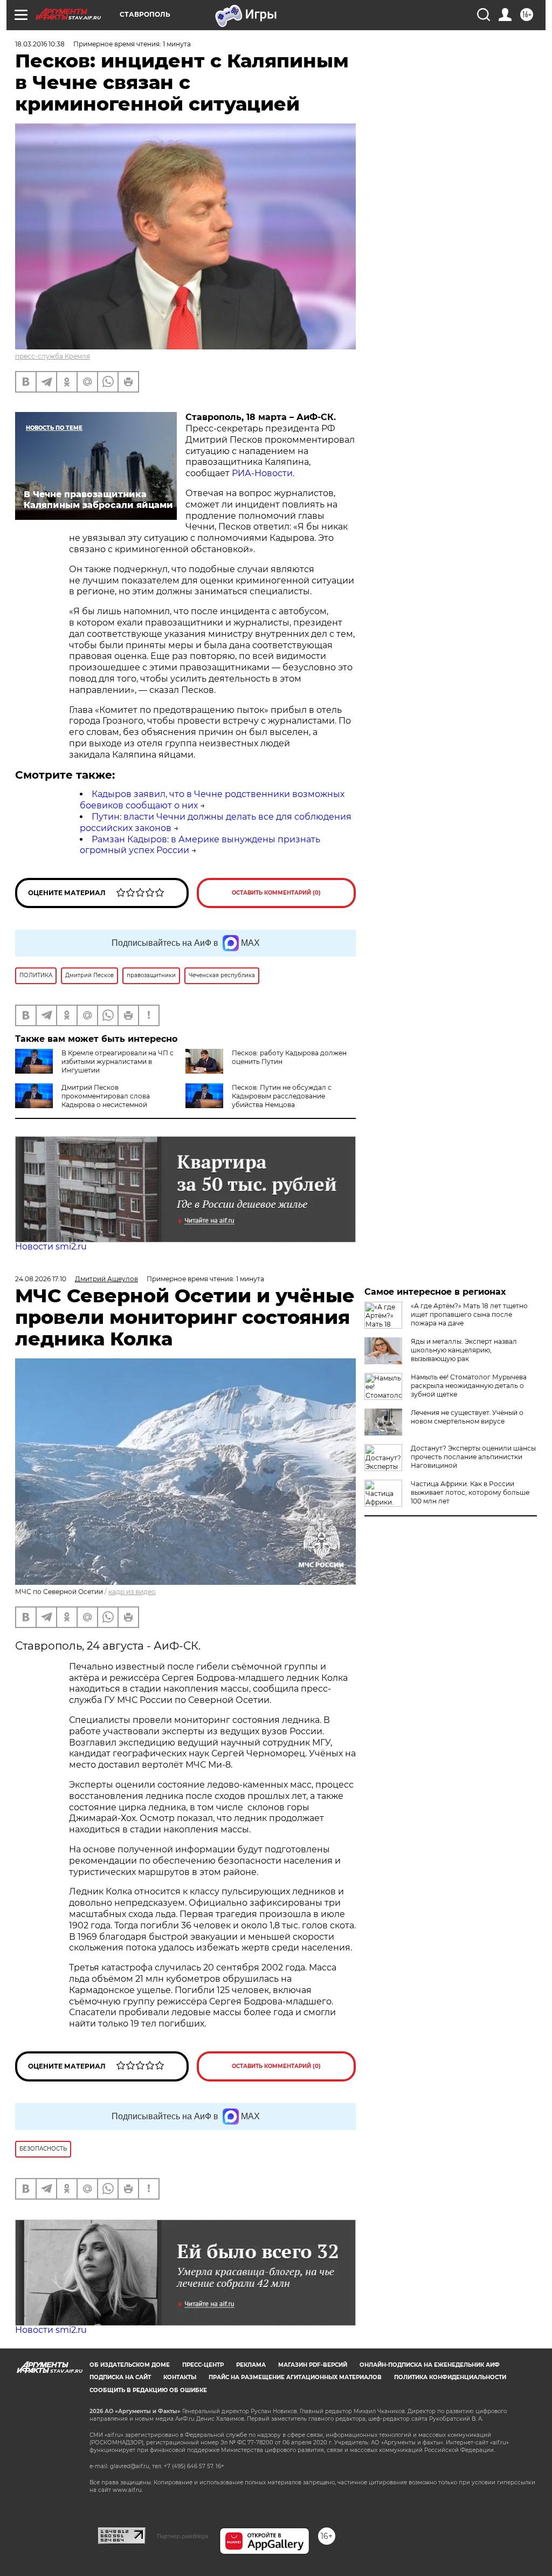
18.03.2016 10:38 (40, 44)
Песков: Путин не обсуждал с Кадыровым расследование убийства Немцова (282, 1096)
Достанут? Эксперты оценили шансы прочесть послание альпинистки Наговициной (473, 1457)
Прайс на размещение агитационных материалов (295, 2377)
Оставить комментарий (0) (276, 893)
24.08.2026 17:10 (41, 1279)
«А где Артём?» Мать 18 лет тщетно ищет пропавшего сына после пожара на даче (469, 1314)
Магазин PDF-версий (313, 2365)
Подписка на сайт (120, 2377)
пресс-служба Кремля (53, 356)
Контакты (180, 2377)
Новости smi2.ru (51, 1246)
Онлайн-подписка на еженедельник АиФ (430, 2365)
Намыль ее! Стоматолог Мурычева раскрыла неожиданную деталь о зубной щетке (469, 1386)
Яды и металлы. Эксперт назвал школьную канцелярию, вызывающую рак (464, 1350)
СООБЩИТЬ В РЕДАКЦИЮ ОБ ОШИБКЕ (148, 2390)
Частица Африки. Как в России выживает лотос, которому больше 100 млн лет (470, 1492)
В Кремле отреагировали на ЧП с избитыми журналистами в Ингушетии (118, 1062)
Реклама (251, 2365)
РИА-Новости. (263, 473)
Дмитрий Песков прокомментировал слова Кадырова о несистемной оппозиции (82, 1100)
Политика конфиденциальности (450, 2377)
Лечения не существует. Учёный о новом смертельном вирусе (467, 1417)
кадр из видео (132, 1592)
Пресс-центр (203, 2365)
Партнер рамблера (182, 2536)
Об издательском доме (130, 2365)
